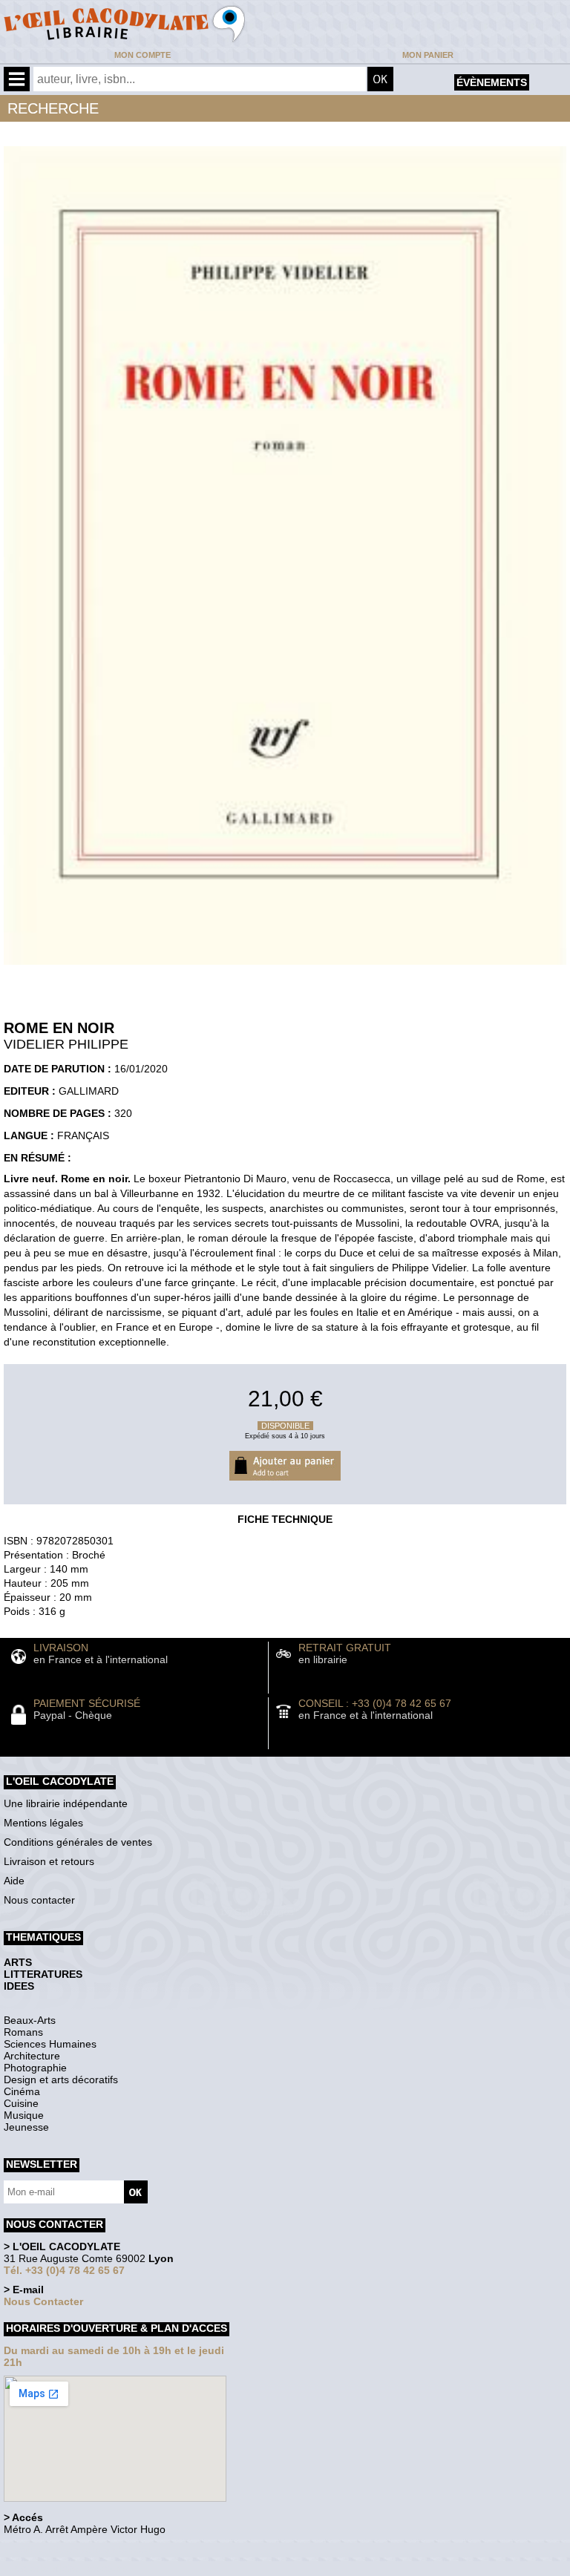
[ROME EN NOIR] (285, 969)
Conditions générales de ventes (78, 1842)
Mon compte (142, 55)
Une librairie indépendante (66, 1803)
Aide (14, 1881)
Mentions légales (43, 1823)
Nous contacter (39, 1900)
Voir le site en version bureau (82, 2550)
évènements (492, 82)
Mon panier (428, 55)
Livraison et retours (49, 1861)
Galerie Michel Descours (71, 2568)
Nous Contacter (43, 2301)
